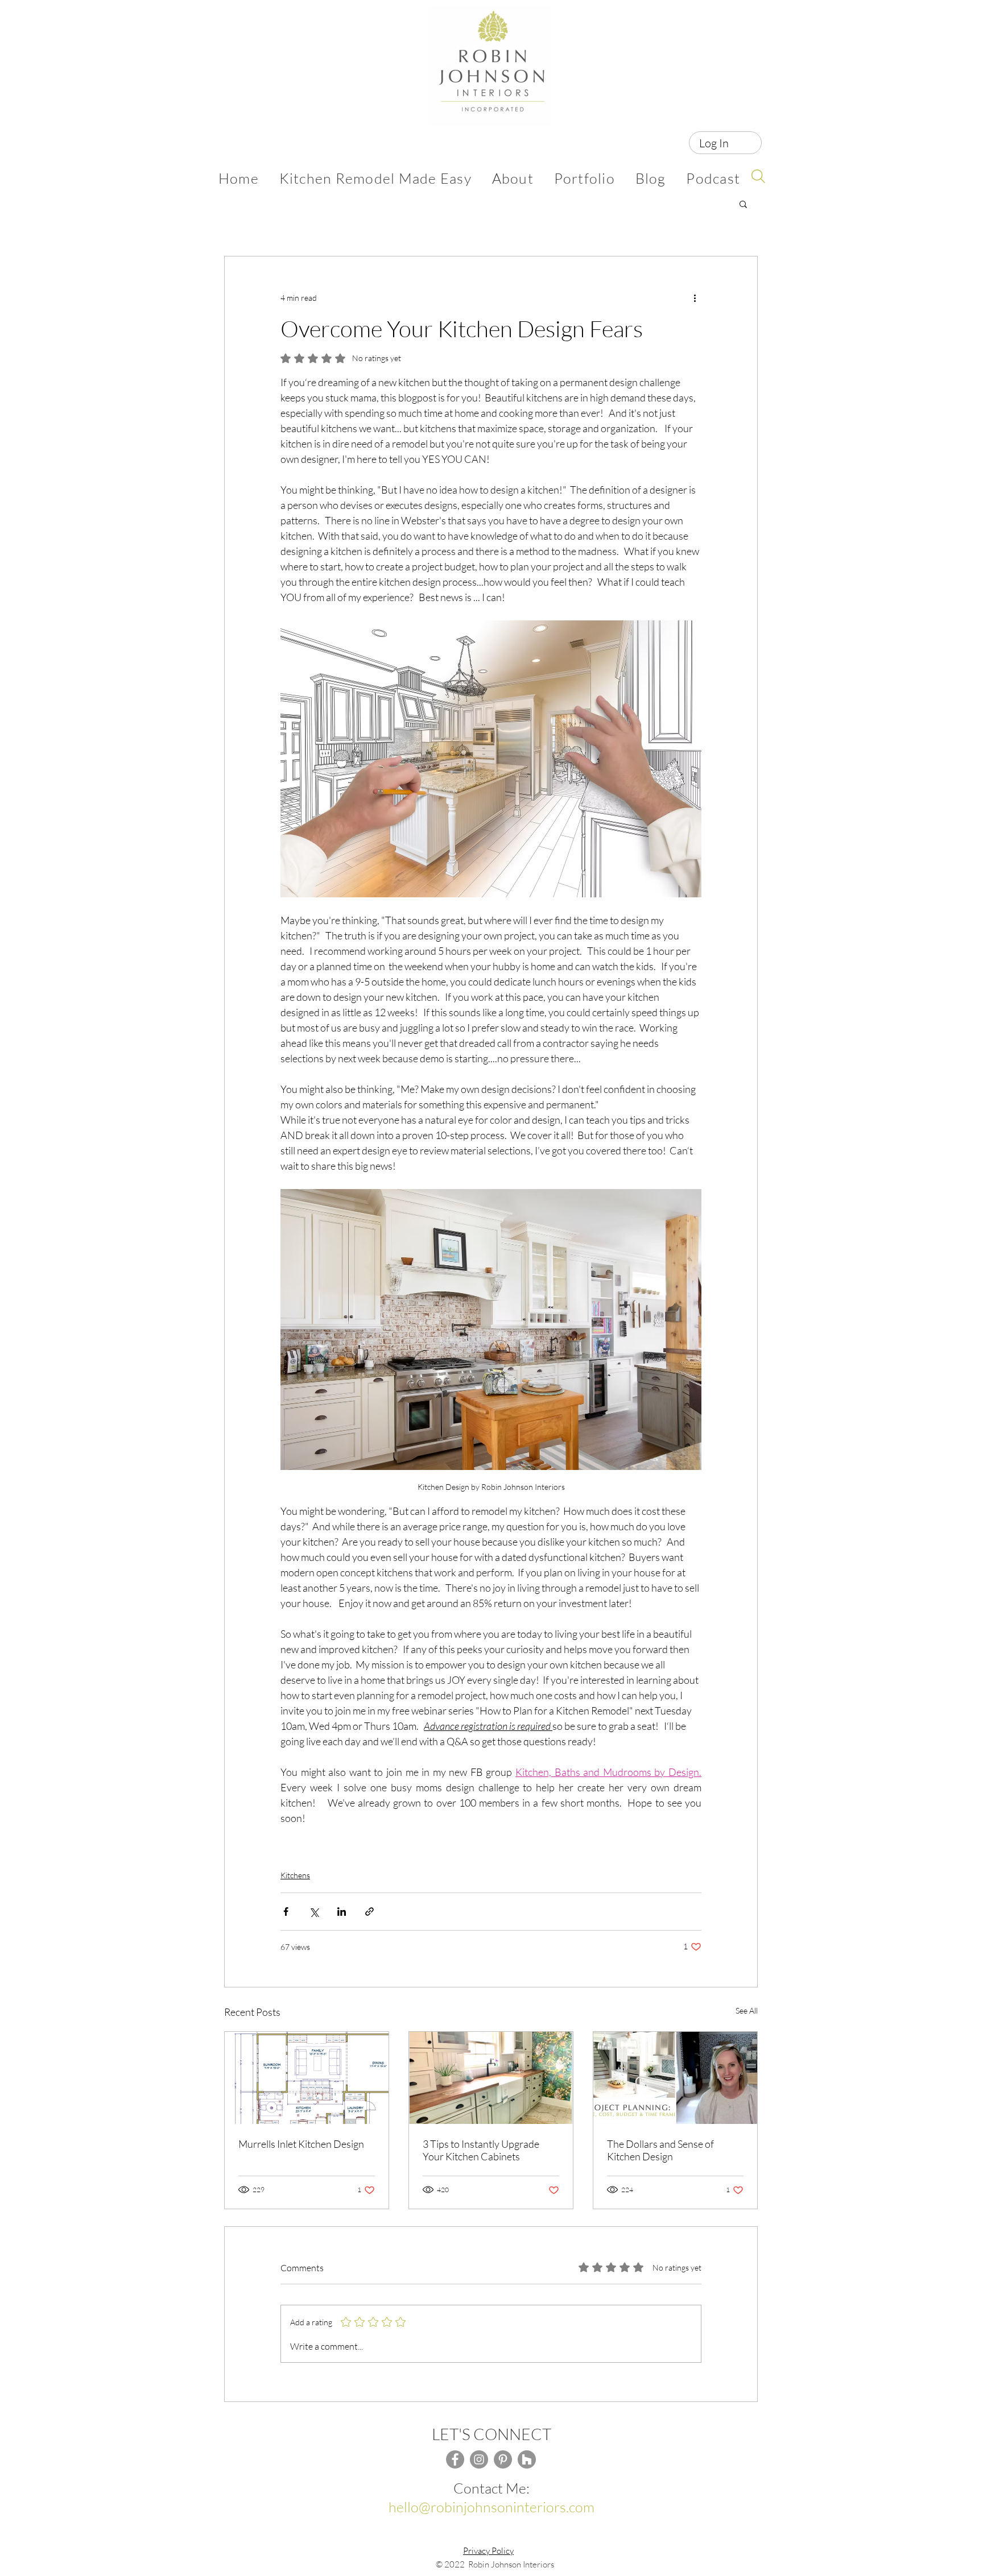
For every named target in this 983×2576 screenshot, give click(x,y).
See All (747, 2010)
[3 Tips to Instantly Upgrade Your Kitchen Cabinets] (491, 2078)
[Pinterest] (503, 2459)
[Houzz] (527, 2459)
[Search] (758, 176)
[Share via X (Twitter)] (314, 1912)
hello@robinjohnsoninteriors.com (491, 2507)
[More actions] (695, 297)
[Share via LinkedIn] (342, 1912)
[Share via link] (369, 1912)
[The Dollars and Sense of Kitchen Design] (675, 2078)
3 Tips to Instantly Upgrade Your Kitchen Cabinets (481, 2150)
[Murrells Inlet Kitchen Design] (307, 2078)
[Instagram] (479, 2459)
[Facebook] (455, 2459)
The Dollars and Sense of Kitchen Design (660, 2150)
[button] (743, 204)
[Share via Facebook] (286, 1912)
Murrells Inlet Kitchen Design (301, 2144)
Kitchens (295, 1875)
